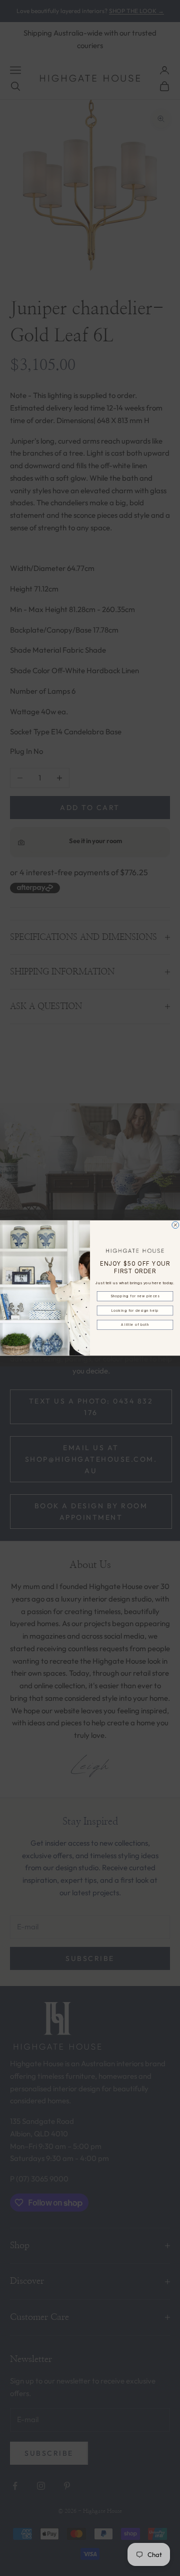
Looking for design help (135, 1310)
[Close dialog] (175, 1225)
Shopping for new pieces (135, 1296)
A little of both (135, 1325)
